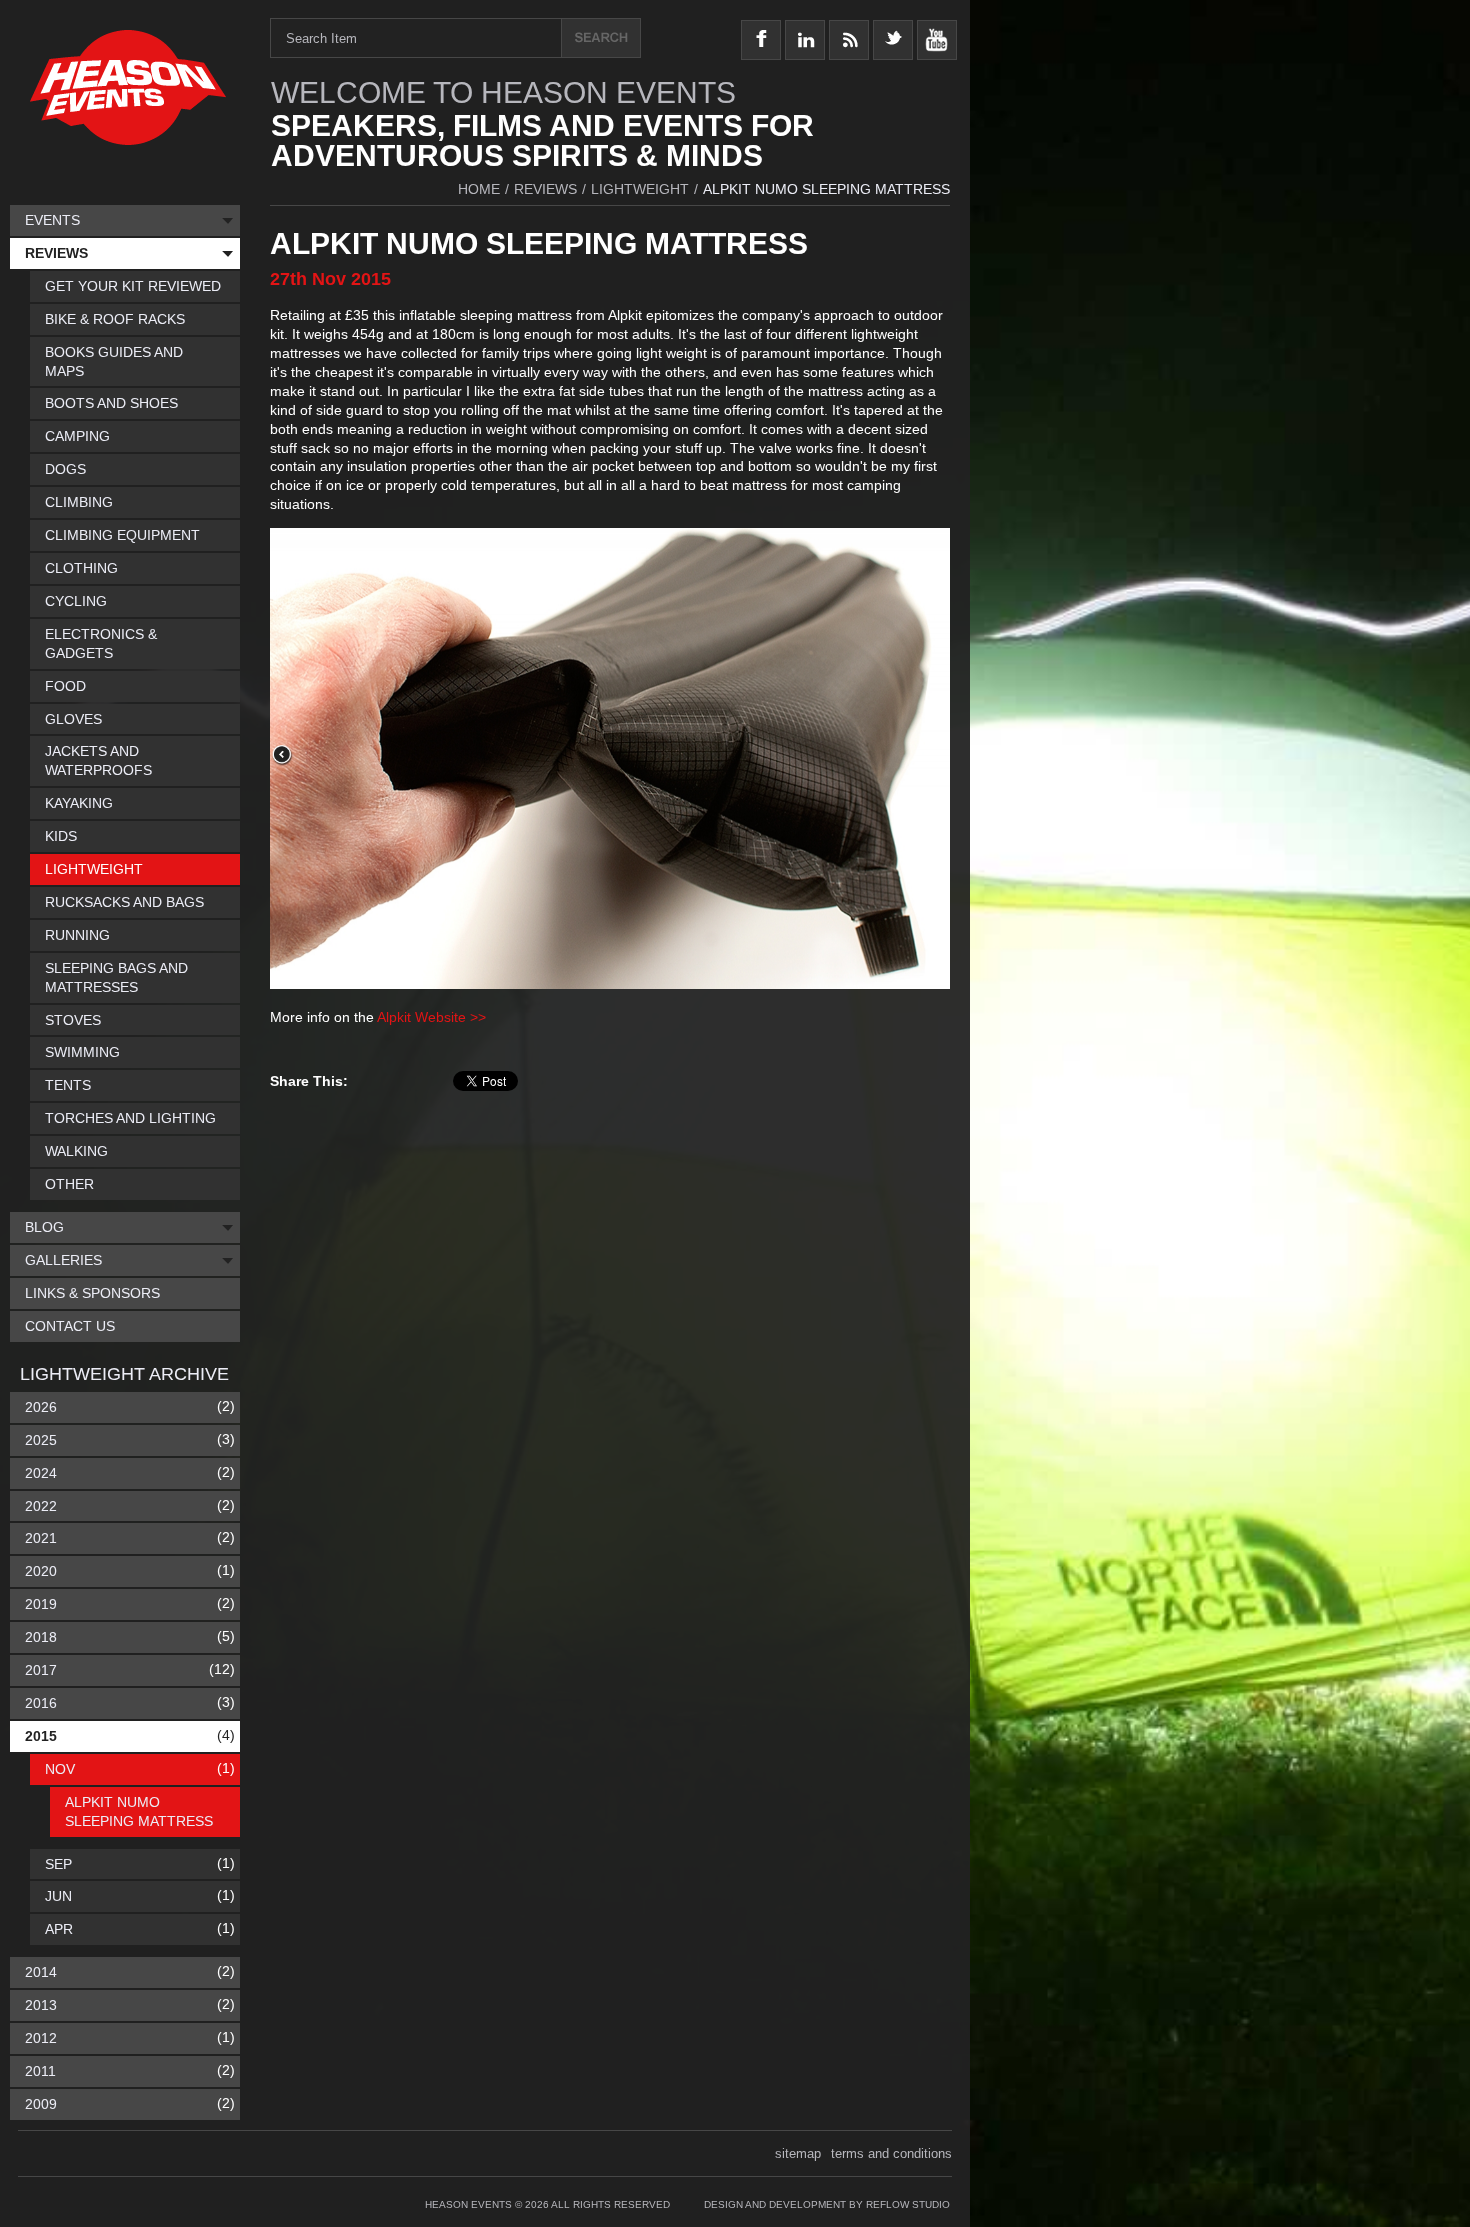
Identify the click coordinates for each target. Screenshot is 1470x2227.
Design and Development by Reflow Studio (827, 2204)
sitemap (798, 2153)
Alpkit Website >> (431, 1017)
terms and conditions (891, 2153)
